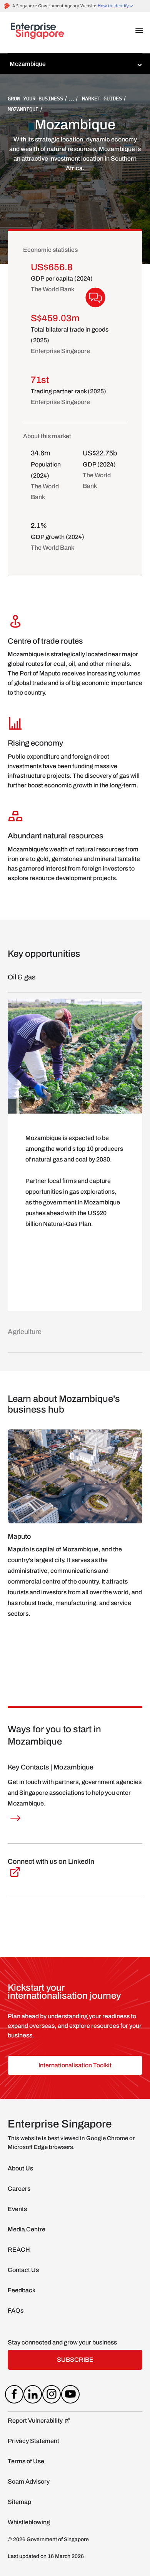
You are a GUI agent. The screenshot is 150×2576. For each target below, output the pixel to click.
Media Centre (27, 2229)
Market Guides (102, 99)
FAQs (16, 2311)
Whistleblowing (29, 2522)
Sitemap (19, 2502)
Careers (19, 2189)
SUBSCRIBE (75, 2360)
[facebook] (14, 2396)
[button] (139, 31)
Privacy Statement (33, 2441)
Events (17, 2209)
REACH (19, 2250)
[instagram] (52, 2396)
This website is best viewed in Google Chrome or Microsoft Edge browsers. (71, 2143)
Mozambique (23, 109)
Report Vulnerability (35, 2421)
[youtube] (70, 2396)
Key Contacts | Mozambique (51, 1767)
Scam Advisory (29, 2482)
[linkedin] (33, 2396)
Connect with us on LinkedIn (51, 1861)
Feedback (22, 2290)
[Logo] (37, 33)
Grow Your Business (35, 99)
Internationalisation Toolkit (75, 2065)
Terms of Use (26, 2461)
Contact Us (23, 2270)
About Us (20, 2168)
